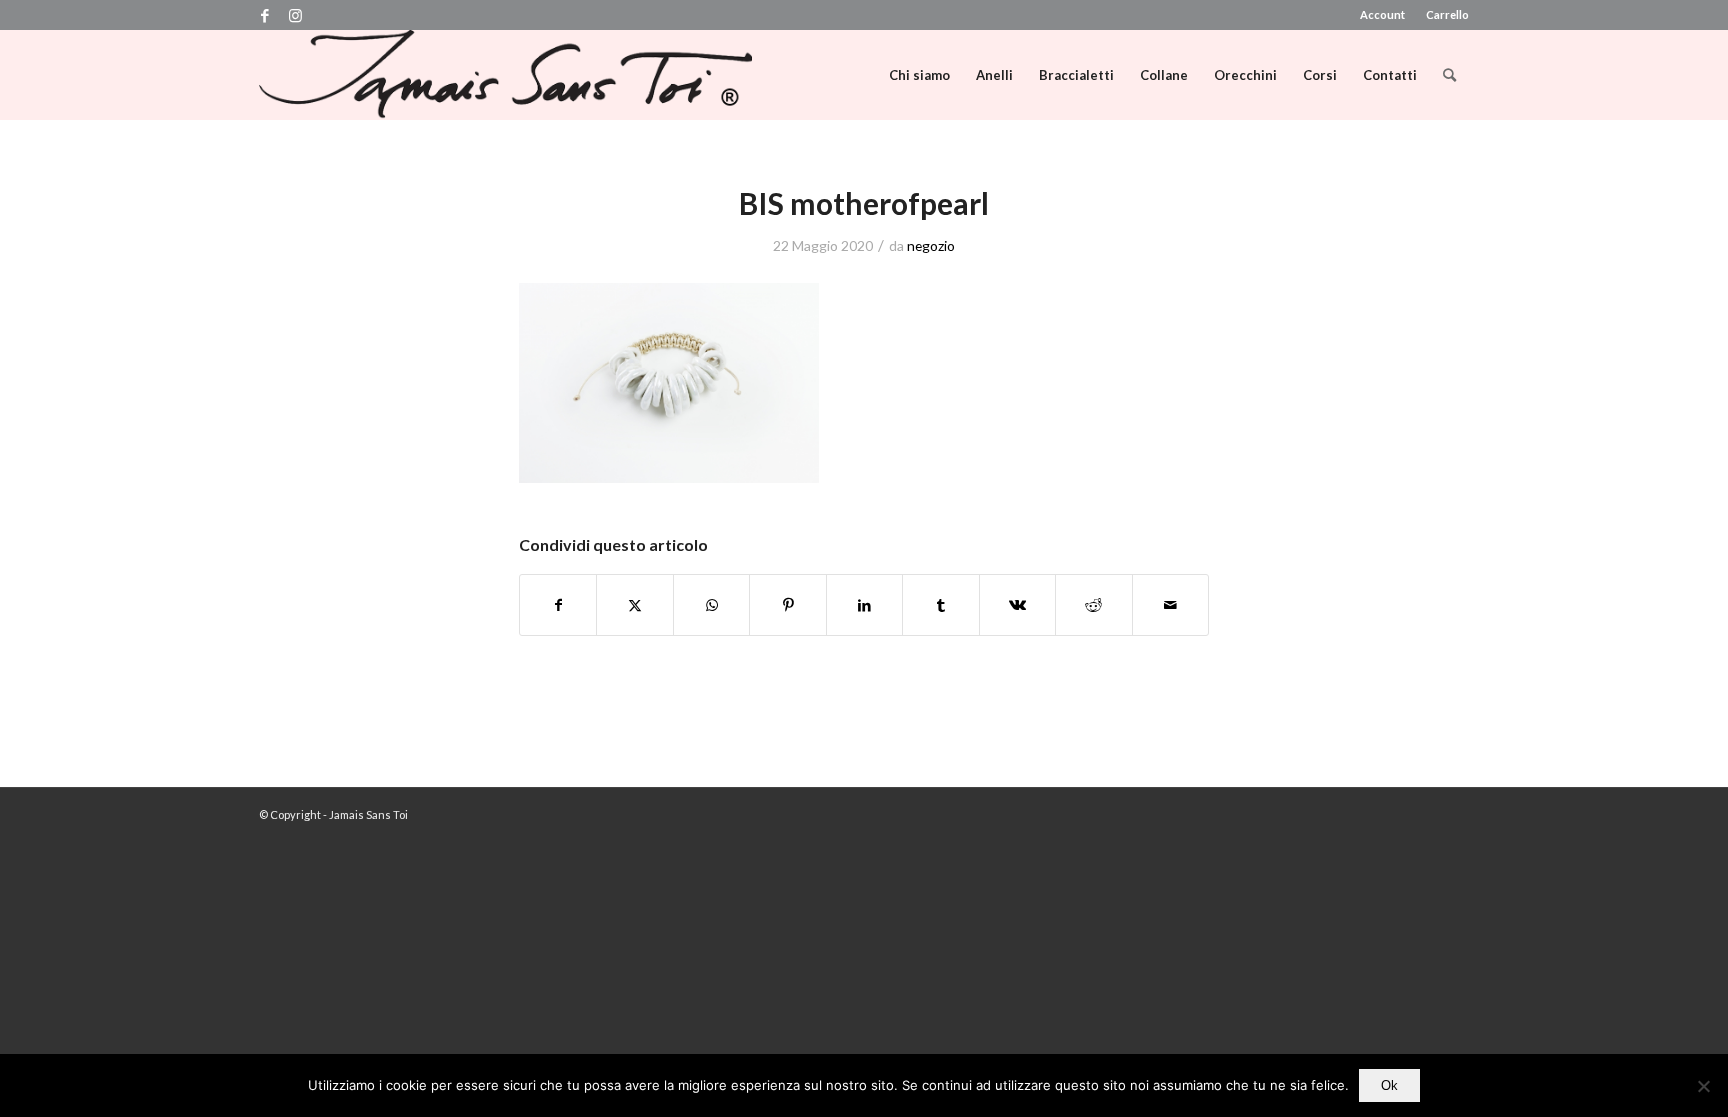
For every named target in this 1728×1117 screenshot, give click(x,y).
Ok (1389, 1085)
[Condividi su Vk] (1017, 605)
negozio (931, 245)
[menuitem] (1383, 15)
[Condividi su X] (634, 605)
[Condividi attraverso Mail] (1171, 605)
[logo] (505, 75)
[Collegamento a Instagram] (295, 15)
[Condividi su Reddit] (1093, 605)
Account (1382, 14)
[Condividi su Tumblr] (940, 605)
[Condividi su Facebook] (558, 605)
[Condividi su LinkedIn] (864, 605)
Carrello (1447, 14)
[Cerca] (1449, 75)
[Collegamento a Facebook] (264, 15)
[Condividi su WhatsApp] (711, 605)
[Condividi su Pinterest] (787, 605)
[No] (1703, 1086)
